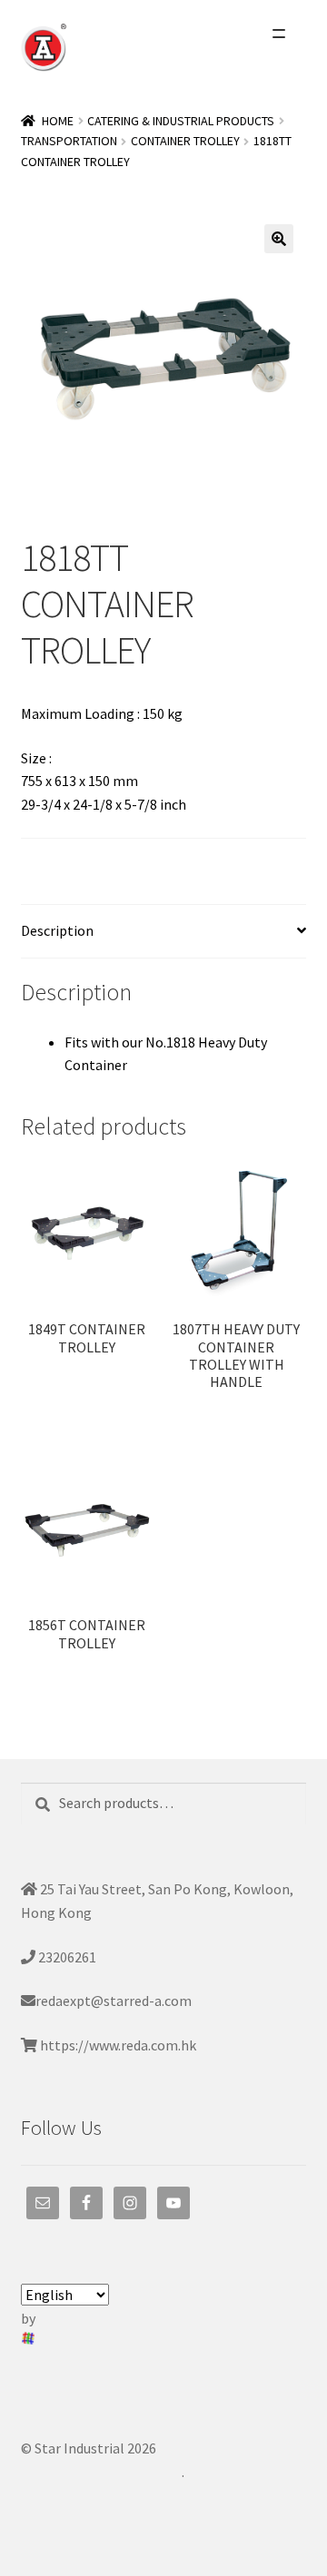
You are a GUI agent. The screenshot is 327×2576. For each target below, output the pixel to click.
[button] (279, 239)
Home (58, 121)
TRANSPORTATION (69, 141)
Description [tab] (57, 930)
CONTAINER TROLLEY (185, 141)
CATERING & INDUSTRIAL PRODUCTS (181, 121)
